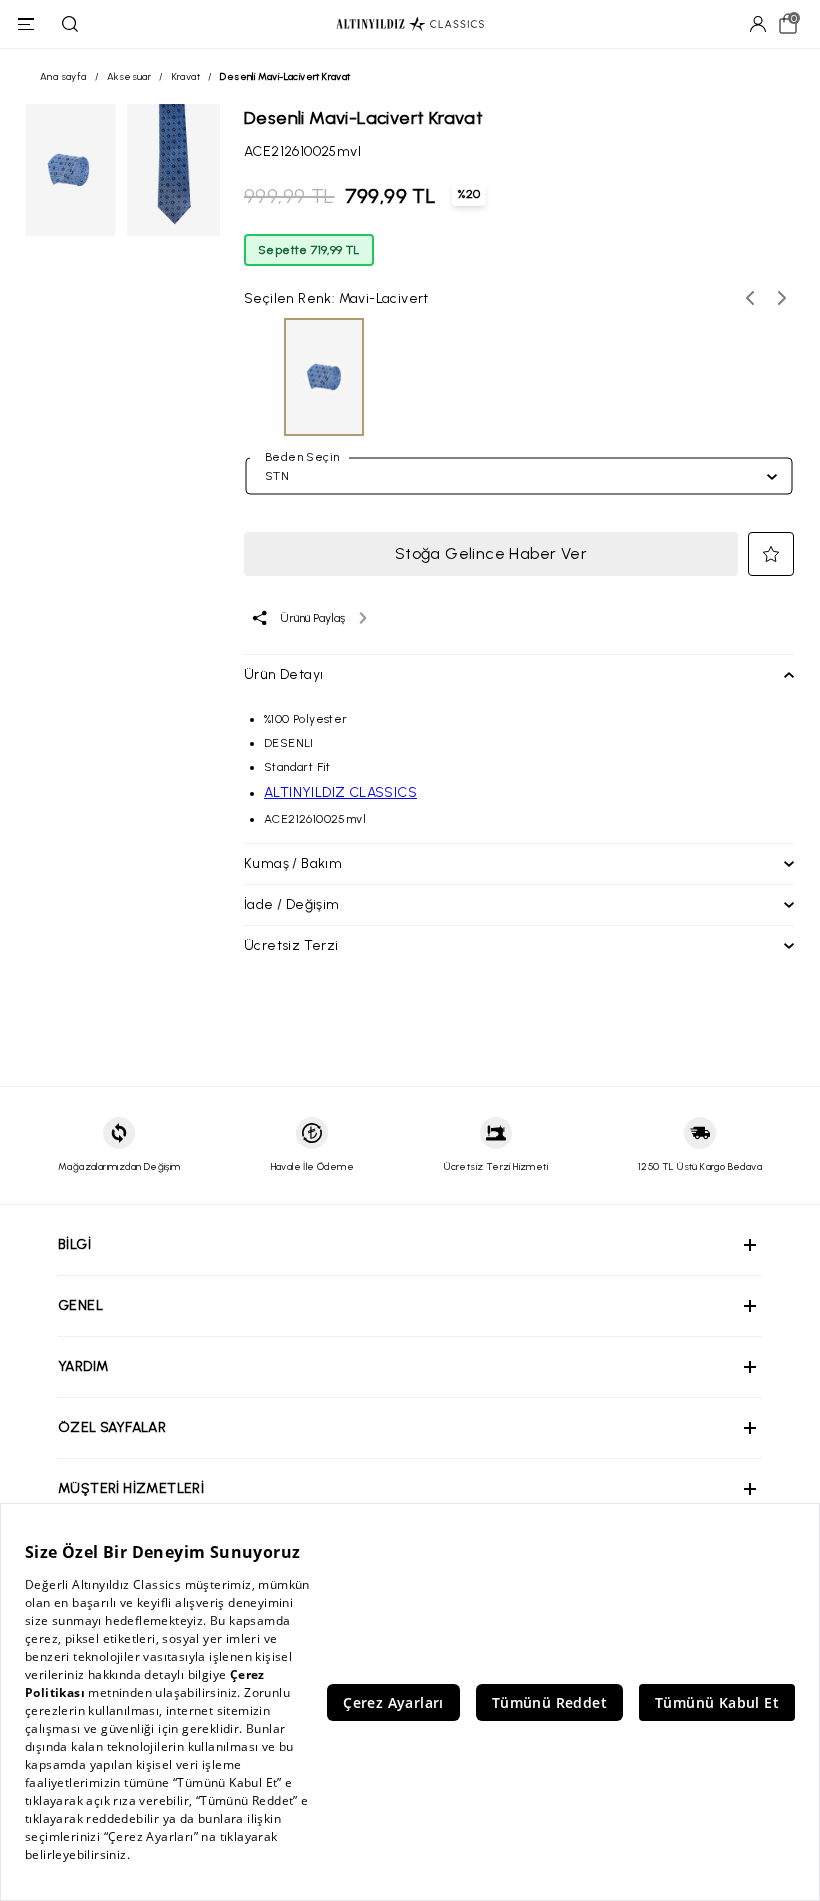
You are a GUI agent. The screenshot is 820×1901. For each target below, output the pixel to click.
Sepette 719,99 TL (309, 250)
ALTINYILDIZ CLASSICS (340, 792)
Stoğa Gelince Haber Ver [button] (491, 553)
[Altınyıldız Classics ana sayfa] (410, 24)
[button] (771, 554)
